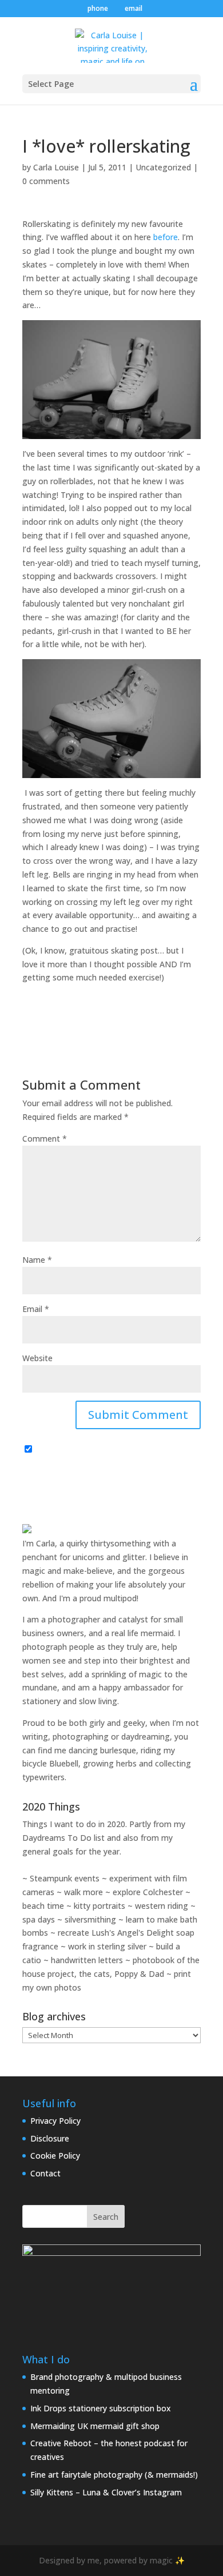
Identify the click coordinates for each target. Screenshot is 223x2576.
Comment (45, 1139)
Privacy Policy (55, 2121)
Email (36, 1309)
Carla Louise (56, 167)
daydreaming (146, 1736)
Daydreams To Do (57, 1838)
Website (37, 1358)
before (166, 237)
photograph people (58, 1647)
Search (106, 2217)
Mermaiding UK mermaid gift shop (95, 2426)
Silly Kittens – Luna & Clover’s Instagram (106, 2492)
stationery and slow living (70, 1701)
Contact (45, 2173)
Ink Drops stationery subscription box (101, 2408)
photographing (81, 1736)
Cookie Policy (55, 2156)
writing (35, 1736)
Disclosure (50, 2138)
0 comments (46, 181)
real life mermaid (143, 1633)
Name (37, 1260)
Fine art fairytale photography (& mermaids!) (114, 2475)
